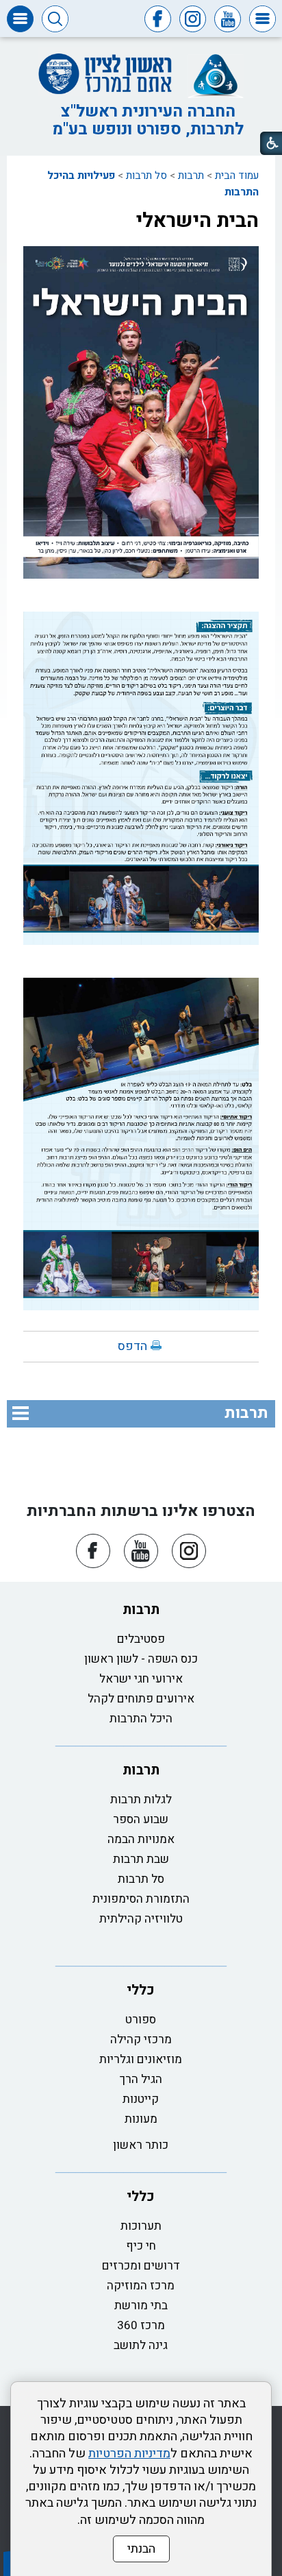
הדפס (132, 1346)
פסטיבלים (141, 1639)
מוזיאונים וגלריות (141, 2059)
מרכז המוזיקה (141, 2286)
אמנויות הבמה (141, 1839)
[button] (262, 19)
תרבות (191, 176)
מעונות (141, 2119)
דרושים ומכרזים (141, 2266)
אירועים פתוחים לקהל (141, 1699)
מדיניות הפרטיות (129, 2454)
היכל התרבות (141, 1719)
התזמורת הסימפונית (141, 1899)
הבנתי (141, 2549)
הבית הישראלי (197, 221)
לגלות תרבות (141, 1799)
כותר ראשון (141, 2145)
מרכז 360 (141, 2325)
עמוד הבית (237, 176)
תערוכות (141, 2226)
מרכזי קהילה (141, 2039)
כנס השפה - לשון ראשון (141, 1659)
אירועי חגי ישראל (141, 1679)
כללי (141, 1990)
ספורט (141, 2020)
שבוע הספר (141, 1819)
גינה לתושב (141, 2345)
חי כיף (141, 2246)
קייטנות (141, 2099)
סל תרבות (146, 176)
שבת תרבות (141, 1859)
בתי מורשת (141, 2306)
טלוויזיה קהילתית (141, 1919)
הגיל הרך (141, 2079)
